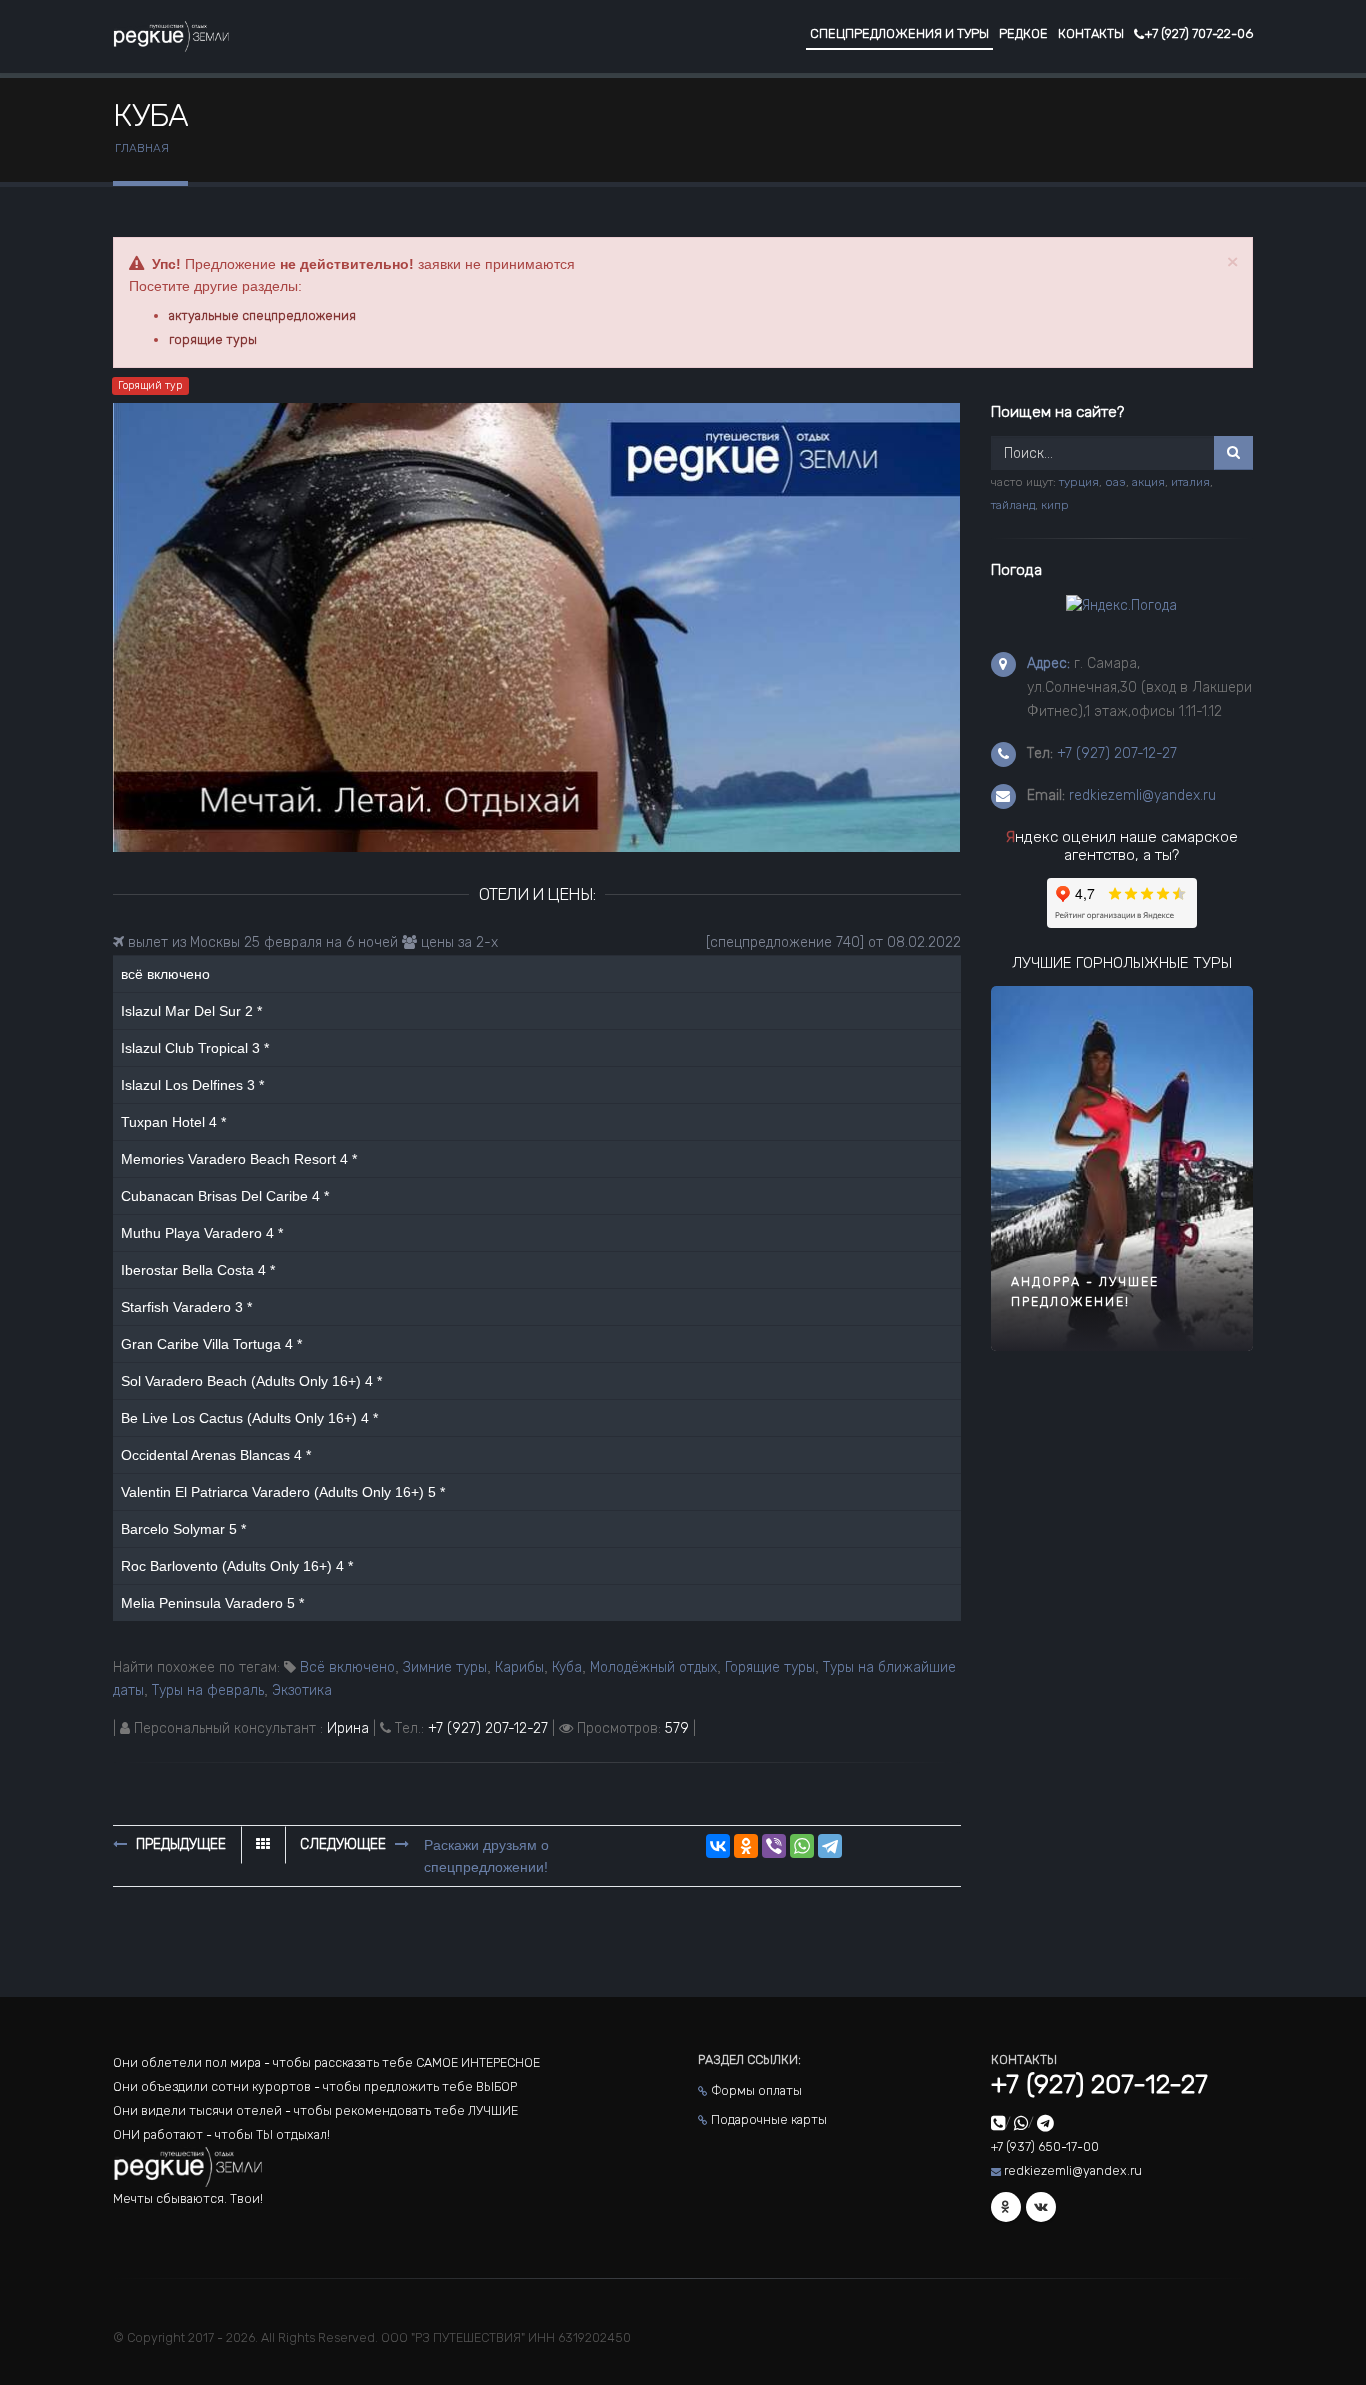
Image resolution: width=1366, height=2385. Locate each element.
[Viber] (774, 1846)
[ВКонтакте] (718, 1846)
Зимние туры (445, 1667)
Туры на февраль (208, 1690)
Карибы (519, 1667)
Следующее (345, 1844)
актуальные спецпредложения (262, 315)
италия (1190, 482)
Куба (567, 1667)
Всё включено (347, 1667)
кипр (1055, 505)
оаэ (1115, 482)
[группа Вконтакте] (1041, 2207)
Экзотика (302, 1690)
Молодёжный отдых (653, 1667)
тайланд (1013, 505)
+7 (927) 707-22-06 (1198, 33)
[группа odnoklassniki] (1006, 2207)
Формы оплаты (756, 2090)
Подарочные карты (769, 2119)
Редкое (1023, 33)
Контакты (1091, 33)
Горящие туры (770, 1667)
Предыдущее (179, 1844)
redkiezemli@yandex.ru (1142, 795)
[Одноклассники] (746, 1846)
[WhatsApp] (802, 1846)
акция (1148, 482)
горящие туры (213, 339)
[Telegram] (830, 1846)
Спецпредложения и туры (899, 33)
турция (1079, 482)
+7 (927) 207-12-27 (488, 1728)
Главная (142, 148)
